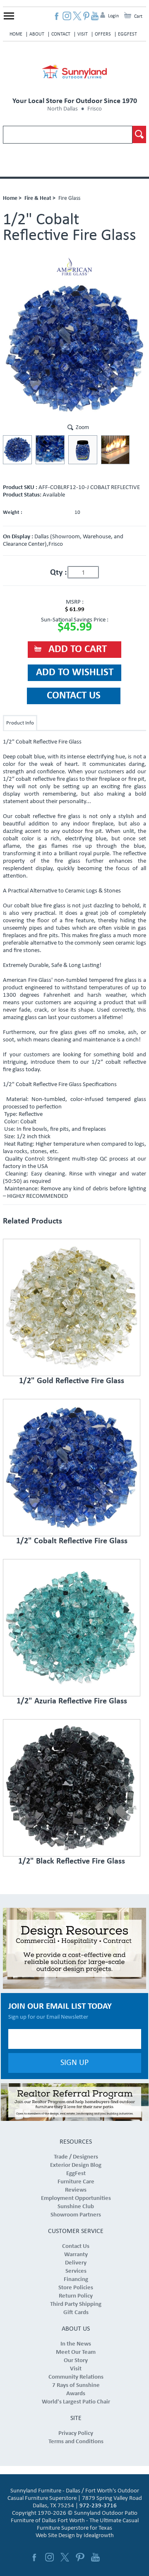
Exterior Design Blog (76, 2165)
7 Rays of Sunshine (76, 2385)
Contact (61, 34)
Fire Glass (69, 198)
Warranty (76, 2255)
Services (76, 2271)
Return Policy (76, 2296)
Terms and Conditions (76, 2442)
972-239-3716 (98, 2506)
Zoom (82, 428)
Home (16, 34)
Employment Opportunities (76, 2198)
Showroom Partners (76, 2215)
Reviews (76, 2190)
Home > (12, 198)
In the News (76, 2344)
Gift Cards (76, 2313)
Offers (103, 34)
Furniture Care (76, 2182)
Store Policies (76, 2288)
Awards (76, 2394)
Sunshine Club (76, 2207)
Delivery (76, 2263)
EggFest (127, 34)
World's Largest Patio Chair (76, 2402)
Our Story (76, 2361)
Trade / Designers (76, 2157)
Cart (138, 17)
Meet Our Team (76, 2352)
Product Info (20, 723)
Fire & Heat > (40, 198)
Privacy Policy (76, 2433)
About (37, 34)
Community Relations (76, 2377)
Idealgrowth (99, 2536)
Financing (76, 2280)
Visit (83, 34)
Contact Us (76, 2246)
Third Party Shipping (76, 2304)
